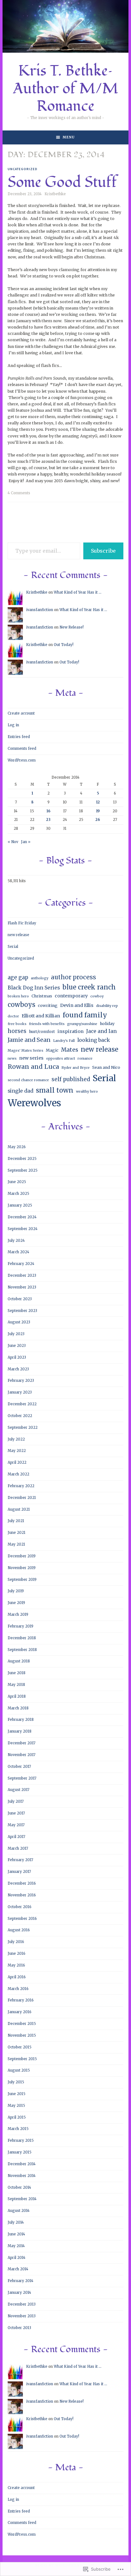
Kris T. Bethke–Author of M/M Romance (66, 89)
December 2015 (22, 2024)
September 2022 (23, 1428)
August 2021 (19, 1509)
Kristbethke (55, 194)
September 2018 (22, 1650)
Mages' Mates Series (25, 1051)
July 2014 (16, 2222)
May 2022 (17, 1451)
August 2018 (19, 1661)
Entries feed (19, 737)
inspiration (71, 1031)
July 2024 (16, 1241)
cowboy (97, 996)
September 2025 (23, 1170)
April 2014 (17, 2258)
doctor (13, 1016)
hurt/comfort (42, 1032)
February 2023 (21, 1381)
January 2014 (19, 2293)
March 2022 (18, 1474)
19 (98, 811)
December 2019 (22, 1556)
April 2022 (17, 1462)
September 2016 (22, 1919)
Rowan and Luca (33, 1067)
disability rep (107, 1006)
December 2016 (22, 1883)
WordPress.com (22, 760)
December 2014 (22, 2164)
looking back (94, 1040)
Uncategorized (23, 169)
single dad (21, 1091)
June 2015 (17, 2094)
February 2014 (21, 2281)
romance (85, 1058)
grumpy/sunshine (82, 1024)
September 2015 (22, 2059)
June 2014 (16, 2234)
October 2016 (20, 1907)
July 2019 (16, 1591)
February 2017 (20, 1860)
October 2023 (20, 1299)
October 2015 (20, 2047)
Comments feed (22, 749)
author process (73, 977)
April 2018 (17, 1696)
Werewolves (34, 1103)
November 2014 (22, 2176)
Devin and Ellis (77, 1005)
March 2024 (18, 1252)
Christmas (42, 996)
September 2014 (22, 2199)
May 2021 (16, 1544)
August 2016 (19, 1930)
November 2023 (22, 1287)
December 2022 (22, 1404)
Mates (70, 1050)
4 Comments (19, 493)
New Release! (72, 627)
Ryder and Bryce (76, 1068)
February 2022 (21, 1486)
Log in (13, 725)
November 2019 (22, 1568)
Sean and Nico (106, 1067)
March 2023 (18, 1369)
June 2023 (17, 1346)
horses (17, 1031)
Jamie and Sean (29, 1040)
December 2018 (22, 1638)
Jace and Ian (101, 1031)
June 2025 (17, 1182)
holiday (107, 1024)
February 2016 (21, 2000)
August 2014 (19, 2211)
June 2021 (17, 1533)
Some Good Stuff (62, 182)
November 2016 (22, 1895)
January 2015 (20, 2152)
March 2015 (18, 2129)
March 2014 (18, 2269)
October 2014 (19, 2187)
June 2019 (16, 1603)
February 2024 (21, 1264)
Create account (21, 713)
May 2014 (16, 2246)
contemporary (71, 996)
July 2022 (16, 1439)
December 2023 (22, 1275)
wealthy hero (87, 1092)
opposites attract (61, 1058)
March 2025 (18, 1194)
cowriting (48, 1005)
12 (98, 802)
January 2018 (20, 1731)
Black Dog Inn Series (34, 988)
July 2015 (16, 2082)
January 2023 (20, 1392)
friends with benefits (47, 1024)
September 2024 (23, 1229)
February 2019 (21, 1626)
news (12, 1058)
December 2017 (21, 1743)
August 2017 (18, 1790)
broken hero (18, 996)
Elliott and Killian (41, 1016)
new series (31, 1058)
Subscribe (103, 551)
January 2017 (19, 1872)
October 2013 (19, 2328)
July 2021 (16, 1521)
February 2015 (21, 2140)
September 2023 (22, 1311)
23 (48, 820)
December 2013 (22, 2304)
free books (17, 1024)
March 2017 (18, 1848)
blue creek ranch (89, 987)
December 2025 (22, 1159)
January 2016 (20, 2012)
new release (18, 935)
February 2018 (21, 1720)
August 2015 (19, 2070)
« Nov (13, 842)
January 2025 (20, 1205)
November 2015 (22, 2035)
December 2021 (22, 1498)
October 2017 (19, 1767)
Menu (69, 137)
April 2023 (17, 1357)
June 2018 (17, 1673)
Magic (52, 1050)
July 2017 (16, 1801)
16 (48, 811)
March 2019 (18, 1614)
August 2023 (19, 1322)
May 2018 (16, 1685)
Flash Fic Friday (22, 923)
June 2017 (16, 1813)
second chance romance (28, 1080)
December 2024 (22, 1217)
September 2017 (22, 1778)
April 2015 (17, 2117)
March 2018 (18, 1708)
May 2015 (16, 2106)
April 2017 (16, 1837)
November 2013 (22, 2316)
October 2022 (20, 1416)
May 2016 (16, 1965)
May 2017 (16, 1825)
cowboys (21, 1005)
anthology (40, 978)
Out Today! (64, 645)
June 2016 (17, 1954)
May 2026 (17, 1147)
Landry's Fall (64, 1041)
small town (55, 1090)
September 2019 (22, 1580)
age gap (18, 977)
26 (98, 820)
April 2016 (17, 1977)
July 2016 (16, 1942)
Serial (13, 947)
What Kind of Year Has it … (78, 592)
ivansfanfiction (40, 610)
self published (71, 1079)
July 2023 (16, 1334)
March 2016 (18, 1989)
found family (85, 1015)
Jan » (26, 842)
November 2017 (21, 1755)
